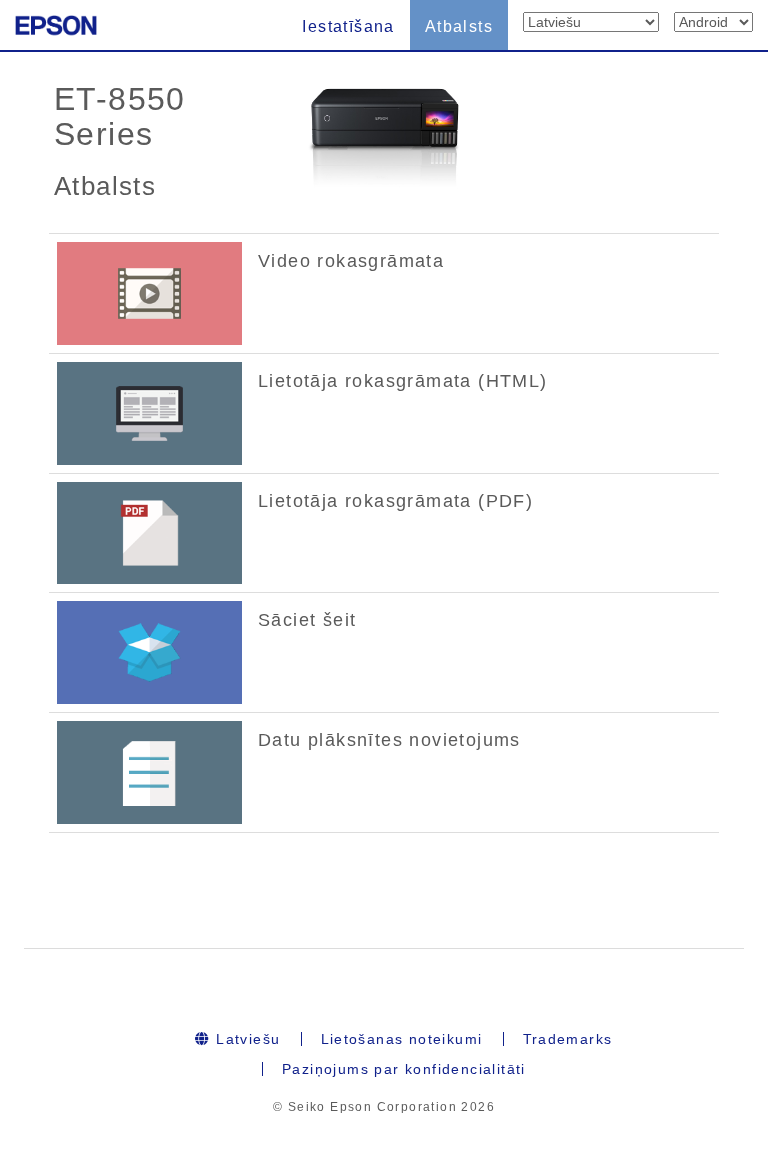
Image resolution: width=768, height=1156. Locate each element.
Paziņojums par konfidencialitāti (404, 1069)
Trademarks (568, 1039)
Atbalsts (459, 26)
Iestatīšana (348, 26)
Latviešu (246, 1039)
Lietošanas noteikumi (402, 1039)
